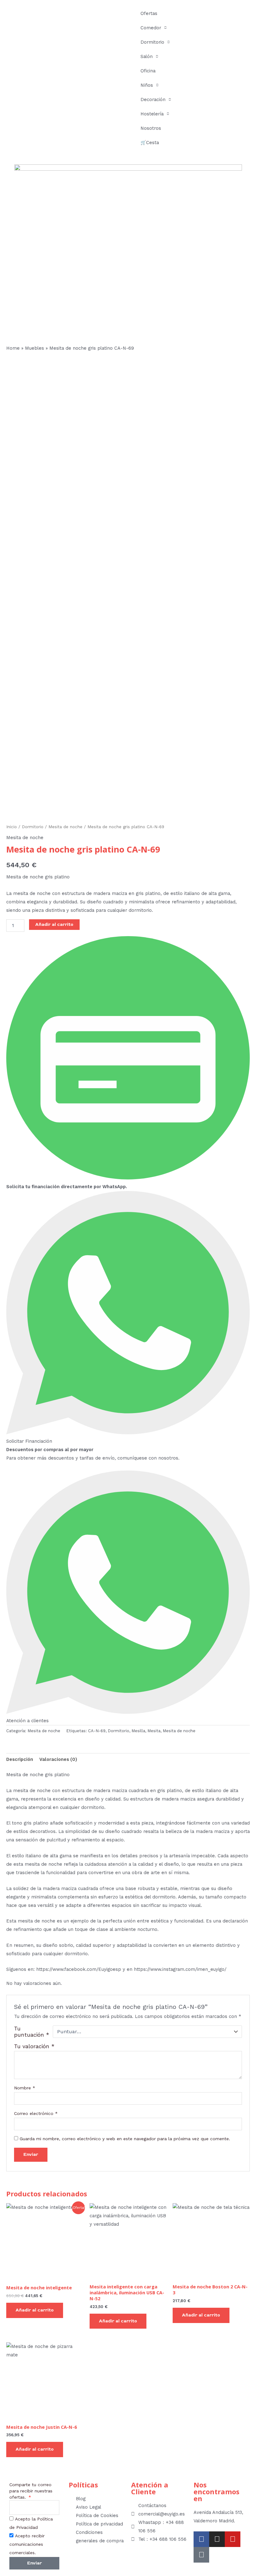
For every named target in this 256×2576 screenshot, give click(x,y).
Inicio (12, 827)
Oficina (148, 71)
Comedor (151, 28)
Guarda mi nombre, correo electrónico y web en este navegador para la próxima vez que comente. (125, 2139)
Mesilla (138, 1731)
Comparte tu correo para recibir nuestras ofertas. (31, 2491)
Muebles (34, 348)
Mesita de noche (65, 827)
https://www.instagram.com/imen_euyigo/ (180, 1969)
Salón (147, 56)
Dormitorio (152, 42)
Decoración (153, 100)
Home (13, 348)
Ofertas (149, 13)
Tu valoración (34, 2046)
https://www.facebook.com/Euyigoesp (79, 1969)
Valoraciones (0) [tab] (58, 1759)
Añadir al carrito (54, 924)
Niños (147, 85)
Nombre (25, 2088)
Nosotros (151, 128)
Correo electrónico (36, 2113)
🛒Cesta (150, 143)
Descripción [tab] (20, 1759)
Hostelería (152, 114)
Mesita (154, 1731)
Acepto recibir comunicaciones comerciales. (27, 2544)
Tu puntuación (32, 2032)
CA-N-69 (97, 1731)
